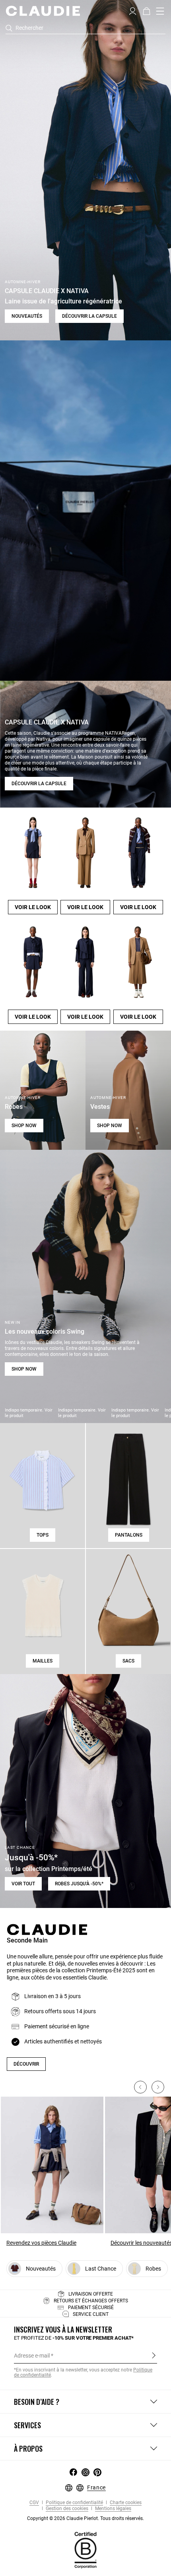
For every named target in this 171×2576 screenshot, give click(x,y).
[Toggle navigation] (160, 11)
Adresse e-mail (32, 2356)
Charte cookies (125, 2503)
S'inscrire (154, 2355)
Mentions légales (113, 2509)
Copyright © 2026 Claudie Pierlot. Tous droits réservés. (85, 2518)
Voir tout (23, 1884)
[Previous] (140, 2087)
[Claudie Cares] (85, 2550)
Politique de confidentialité (74, 2503)
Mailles (43, 1661)
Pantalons (129, 1535)
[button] (133, 10)
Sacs (128, 1661)
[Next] (158, 2087)
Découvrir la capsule (89, 316)
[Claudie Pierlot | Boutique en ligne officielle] (43, 11)
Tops (43, 1535)
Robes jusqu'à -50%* (79, 1884)
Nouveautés (27, 316)
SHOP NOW (24, 1126)
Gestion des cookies (66, 2509)
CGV (34, 2503)
